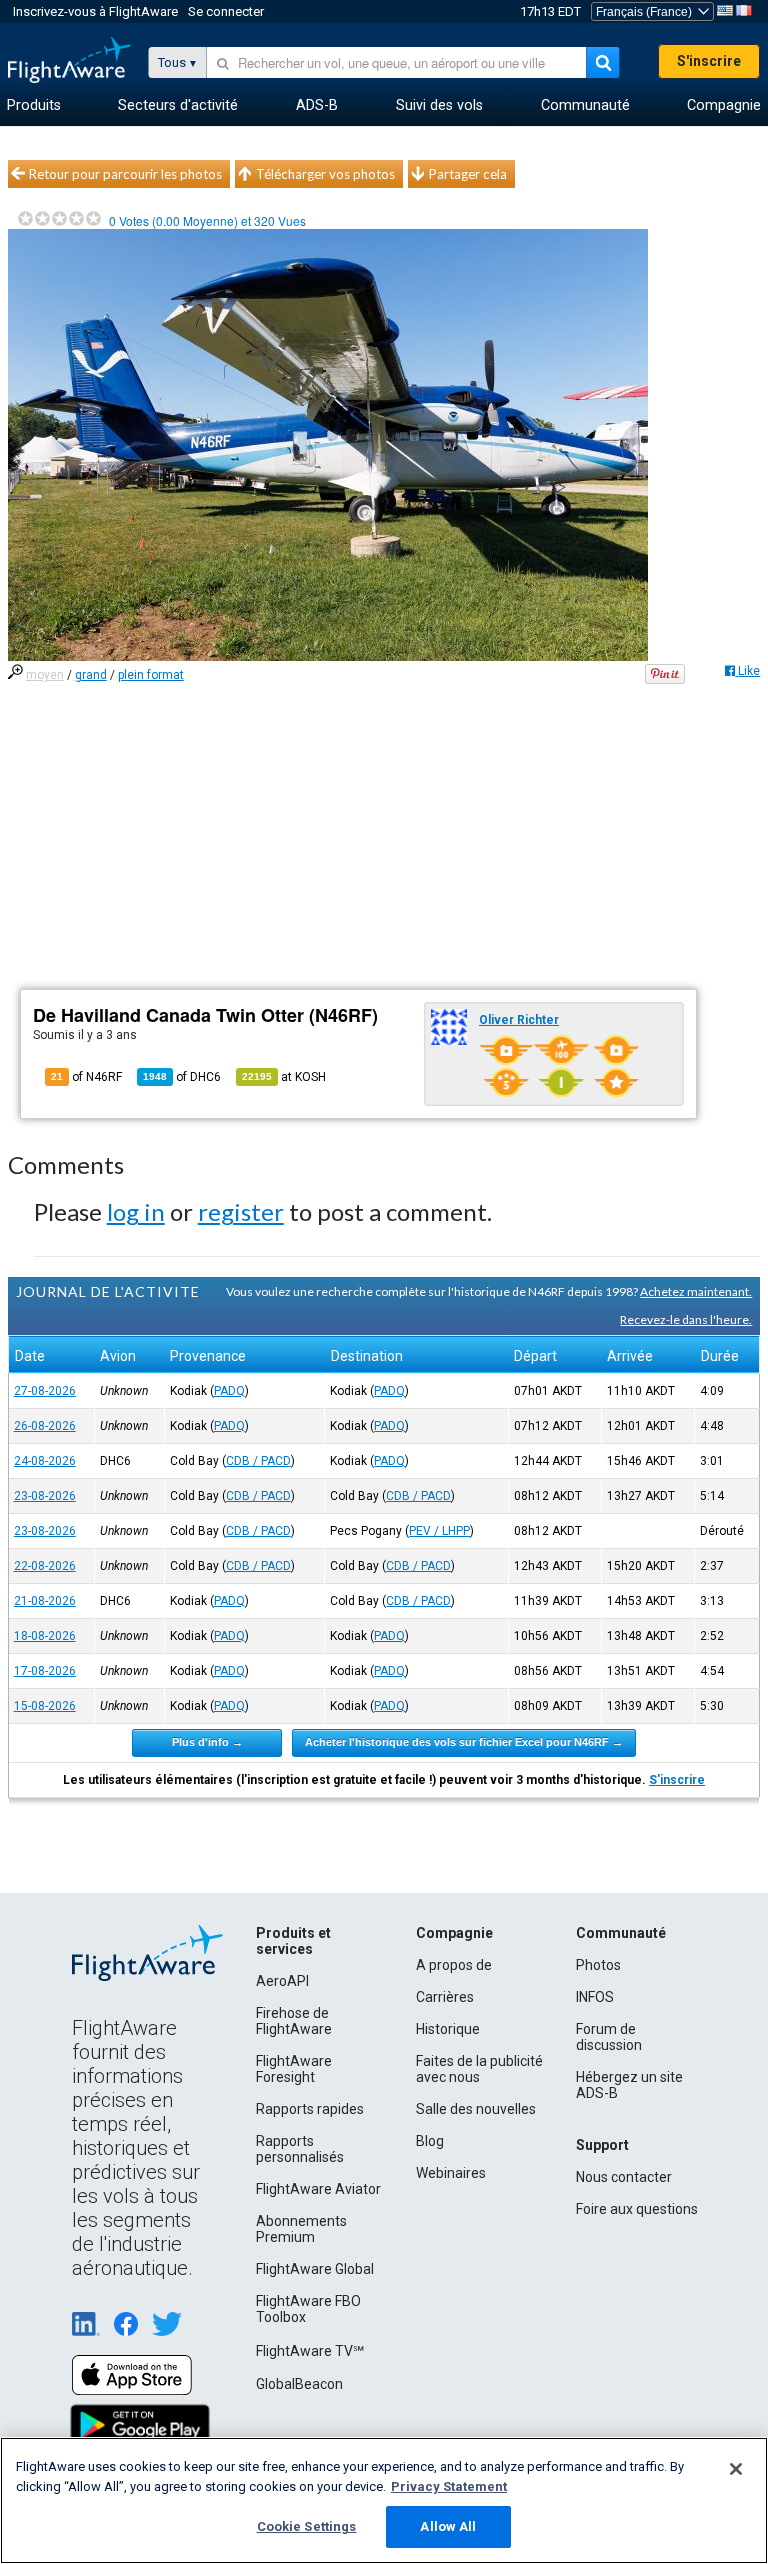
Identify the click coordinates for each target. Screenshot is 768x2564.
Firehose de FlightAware (294, 2021)
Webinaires (451, 2173)
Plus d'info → (207, 1742)
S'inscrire (709, 61)
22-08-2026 (45, 1566)
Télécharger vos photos (325, 174)
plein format (151, 675)
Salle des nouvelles (476, 2109)
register (241, 1211)
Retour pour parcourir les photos (125, 174)
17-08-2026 (45, 1671)
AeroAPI (282, 1981)
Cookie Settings (307, 2526)
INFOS (595, 1997)
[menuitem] (34, 106)
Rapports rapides (310, 2109)
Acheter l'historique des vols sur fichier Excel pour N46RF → (464, 1742)
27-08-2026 (45, 1391)
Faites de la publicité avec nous (479, 2069)
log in (136, 1211)
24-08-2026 (45, 1461)
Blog (430, 2141)
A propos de (454, 1965)
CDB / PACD (258, 1461)
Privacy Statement (449, 2486)
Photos (598, 1965)
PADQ (229, 1391)
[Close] (736, 2469)
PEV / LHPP (439, 1531)
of (182, 1077)
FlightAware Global (315, 2269)
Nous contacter (624, 2177)
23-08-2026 (45, 1496)
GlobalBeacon (299, 2384)
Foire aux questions (637, 2209)
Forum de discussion (609, 2037)
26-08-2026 (45, 1426)
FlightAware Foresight (294, 2069)
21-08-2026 (45, 1601)
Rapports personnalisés (300, 2149)
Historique (448, 2029)
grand (91, 675)
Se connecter (226, 11)
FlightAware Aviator (318, 2189)
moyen (45, 675)
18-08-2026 (45, 1636)
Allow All (448, 2526)
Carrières (445, 1997)
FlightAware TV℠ (310, 2351)
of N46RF (86, 1077)
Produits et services (293, 1941)
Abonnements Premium (301, 2229)
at (284, 1077)
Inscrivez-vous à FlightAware (95, 11)
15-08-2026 (45, 1706)
